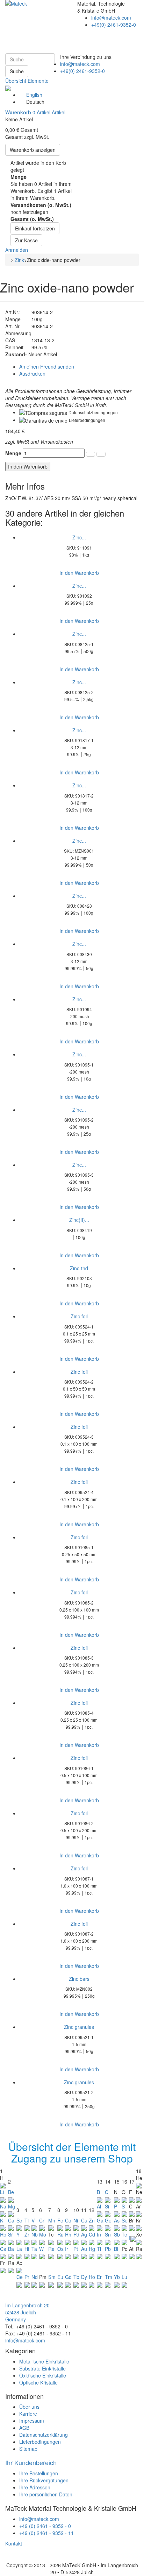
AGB (24, 2428)
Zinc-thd (79, 1268)
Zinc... (79, 537)
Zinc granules (79, 2027)
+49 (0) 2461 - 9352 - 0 (45, 2526)
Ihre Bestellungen (39, 2473)
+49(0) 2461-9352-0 (82, 71)
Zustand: (16, 354)
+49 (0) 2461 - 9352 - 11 (46, 2533)
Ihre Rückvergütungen (44, 2480)
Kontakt (14, 2543)
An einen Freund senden (47, 366)
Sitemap (28, 2449)
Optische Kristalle (38, 2382)
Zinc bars (79, 1979)
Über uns (29, 2407)
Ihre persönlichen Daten (46, 2494)
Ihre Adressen (35, 2487)
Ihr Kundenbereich (31, 2462)
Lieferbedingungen (87, 420)
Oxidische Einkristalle (43, 2375)
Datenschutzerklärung (44, 2435)
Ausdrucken (32, 374)
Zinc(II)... (79, 1220)
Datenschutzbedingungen (93, 412)
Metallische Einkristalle (44, 2361)
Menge (13, 453)
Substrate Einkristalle (42, 2368)
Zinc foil (79, 1316)
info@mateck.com (80, 64)
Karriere (28, 2414)
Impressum (32, 2421)
